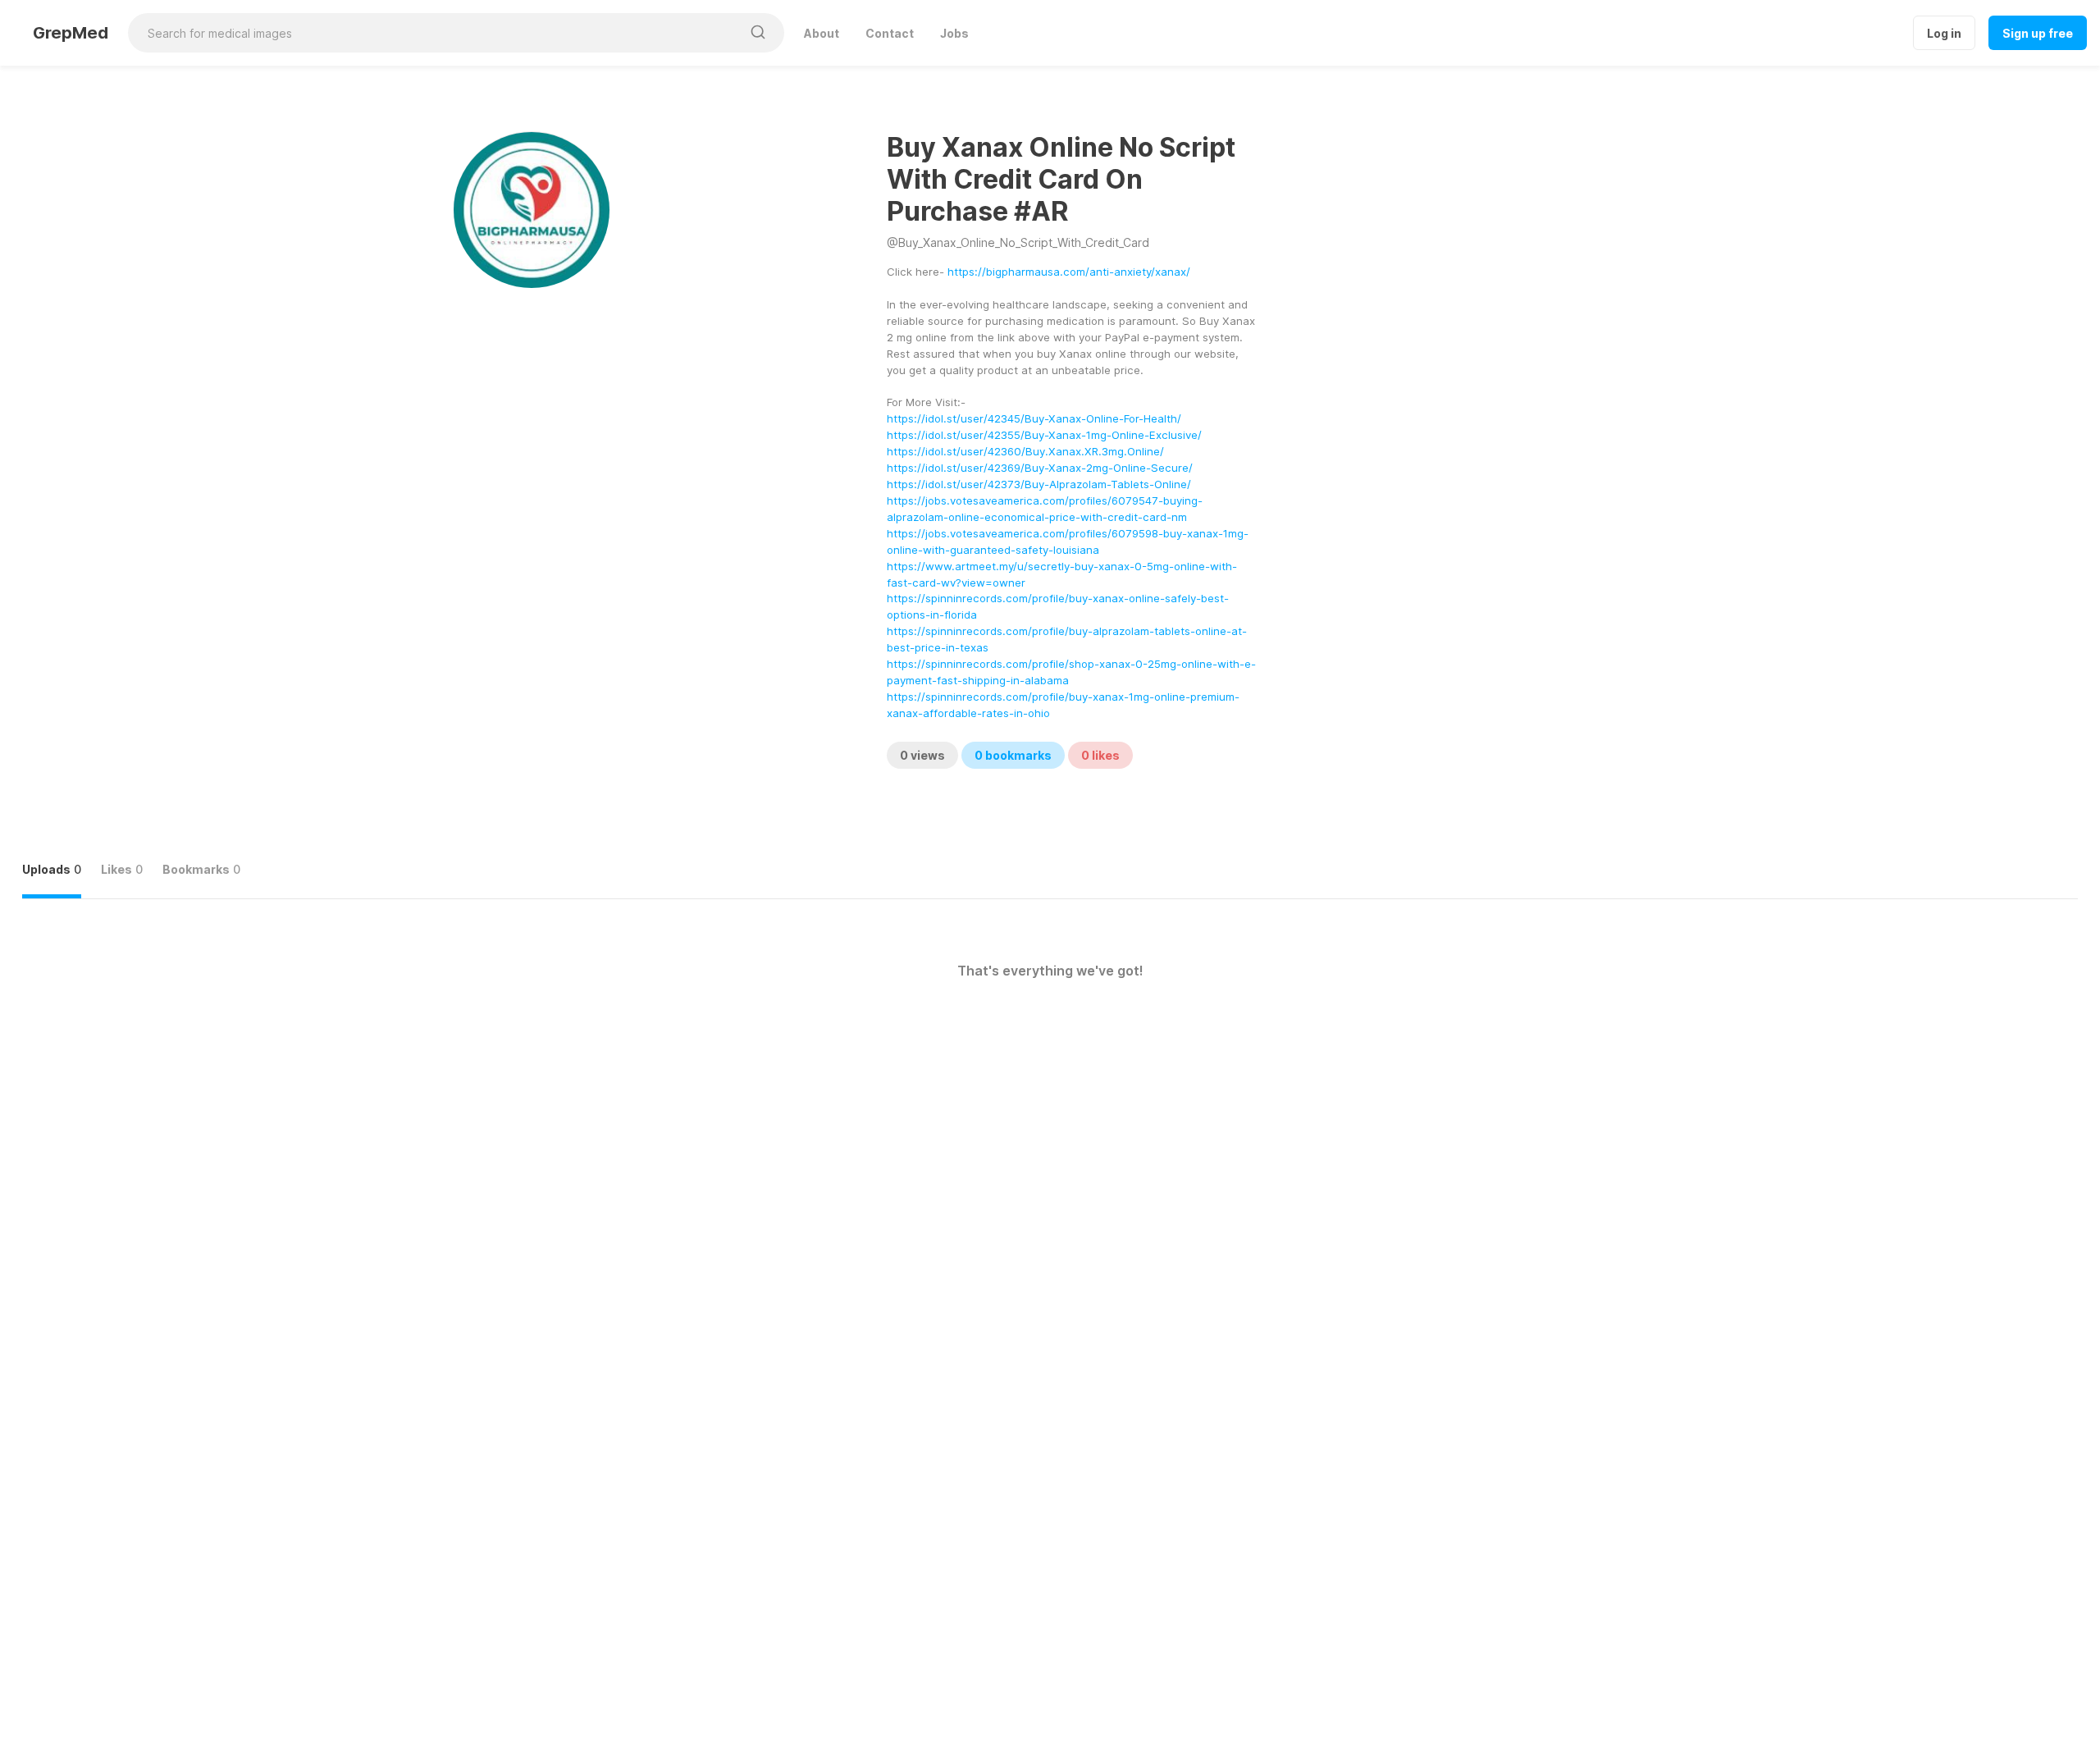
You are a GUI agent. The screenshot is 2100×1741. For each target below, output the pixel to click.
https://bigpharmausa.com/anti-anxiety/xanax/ (1069, 272)
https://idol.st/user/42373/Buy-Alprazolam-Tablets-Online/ (1039, 484)
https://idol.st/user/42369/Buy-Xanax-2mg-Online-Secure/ (1040, 468)
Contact (890, 33)
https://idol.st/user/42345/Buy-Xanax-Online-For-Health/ (1034, 418)
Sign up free (2038, 33)
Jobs (954, 33)
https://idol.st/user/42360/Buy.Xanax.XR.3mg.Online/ (1025, 451)
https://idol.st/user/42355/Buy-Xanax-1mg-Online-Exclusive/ (1044, 435)
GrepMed (71, 33)
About (822, 33)
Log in (1944, 33)
